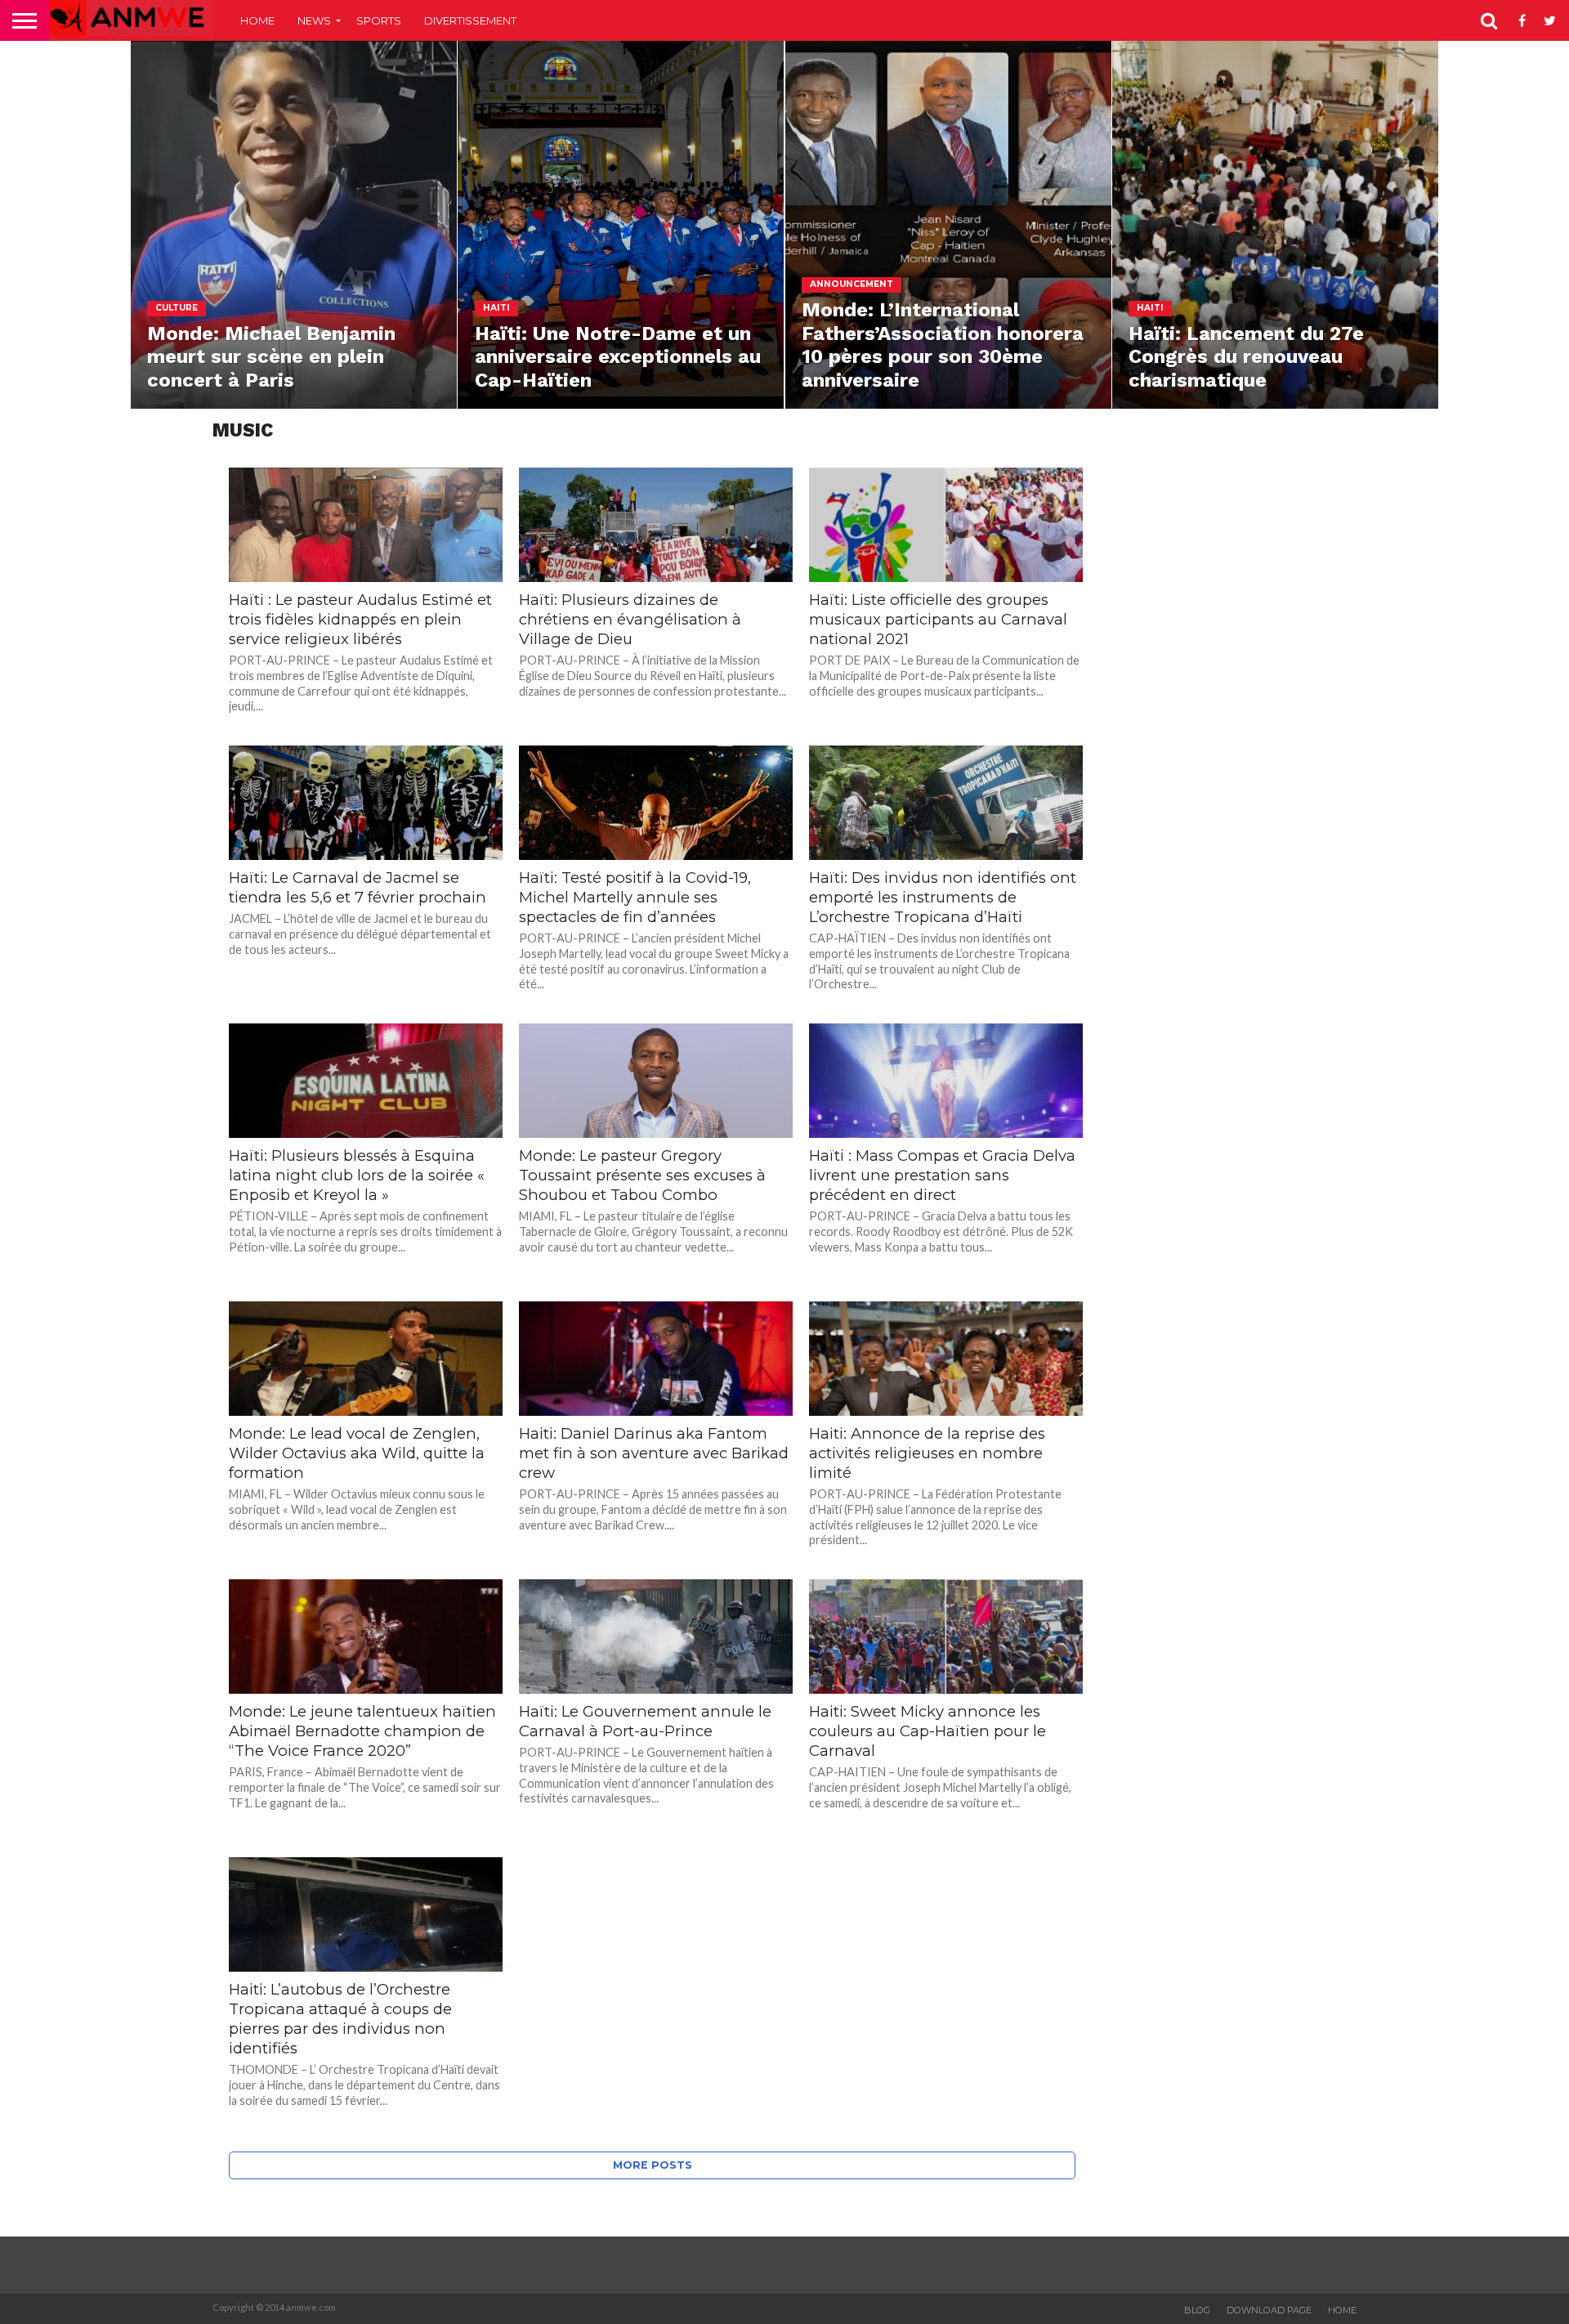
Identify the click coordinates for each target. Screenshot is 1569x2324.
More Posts (653, 2165)
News (314, 20)
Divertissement (470, 20)
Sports (379, 20)
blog (1197, 2310)
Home (257, 20)
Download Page (1269, 2310)
